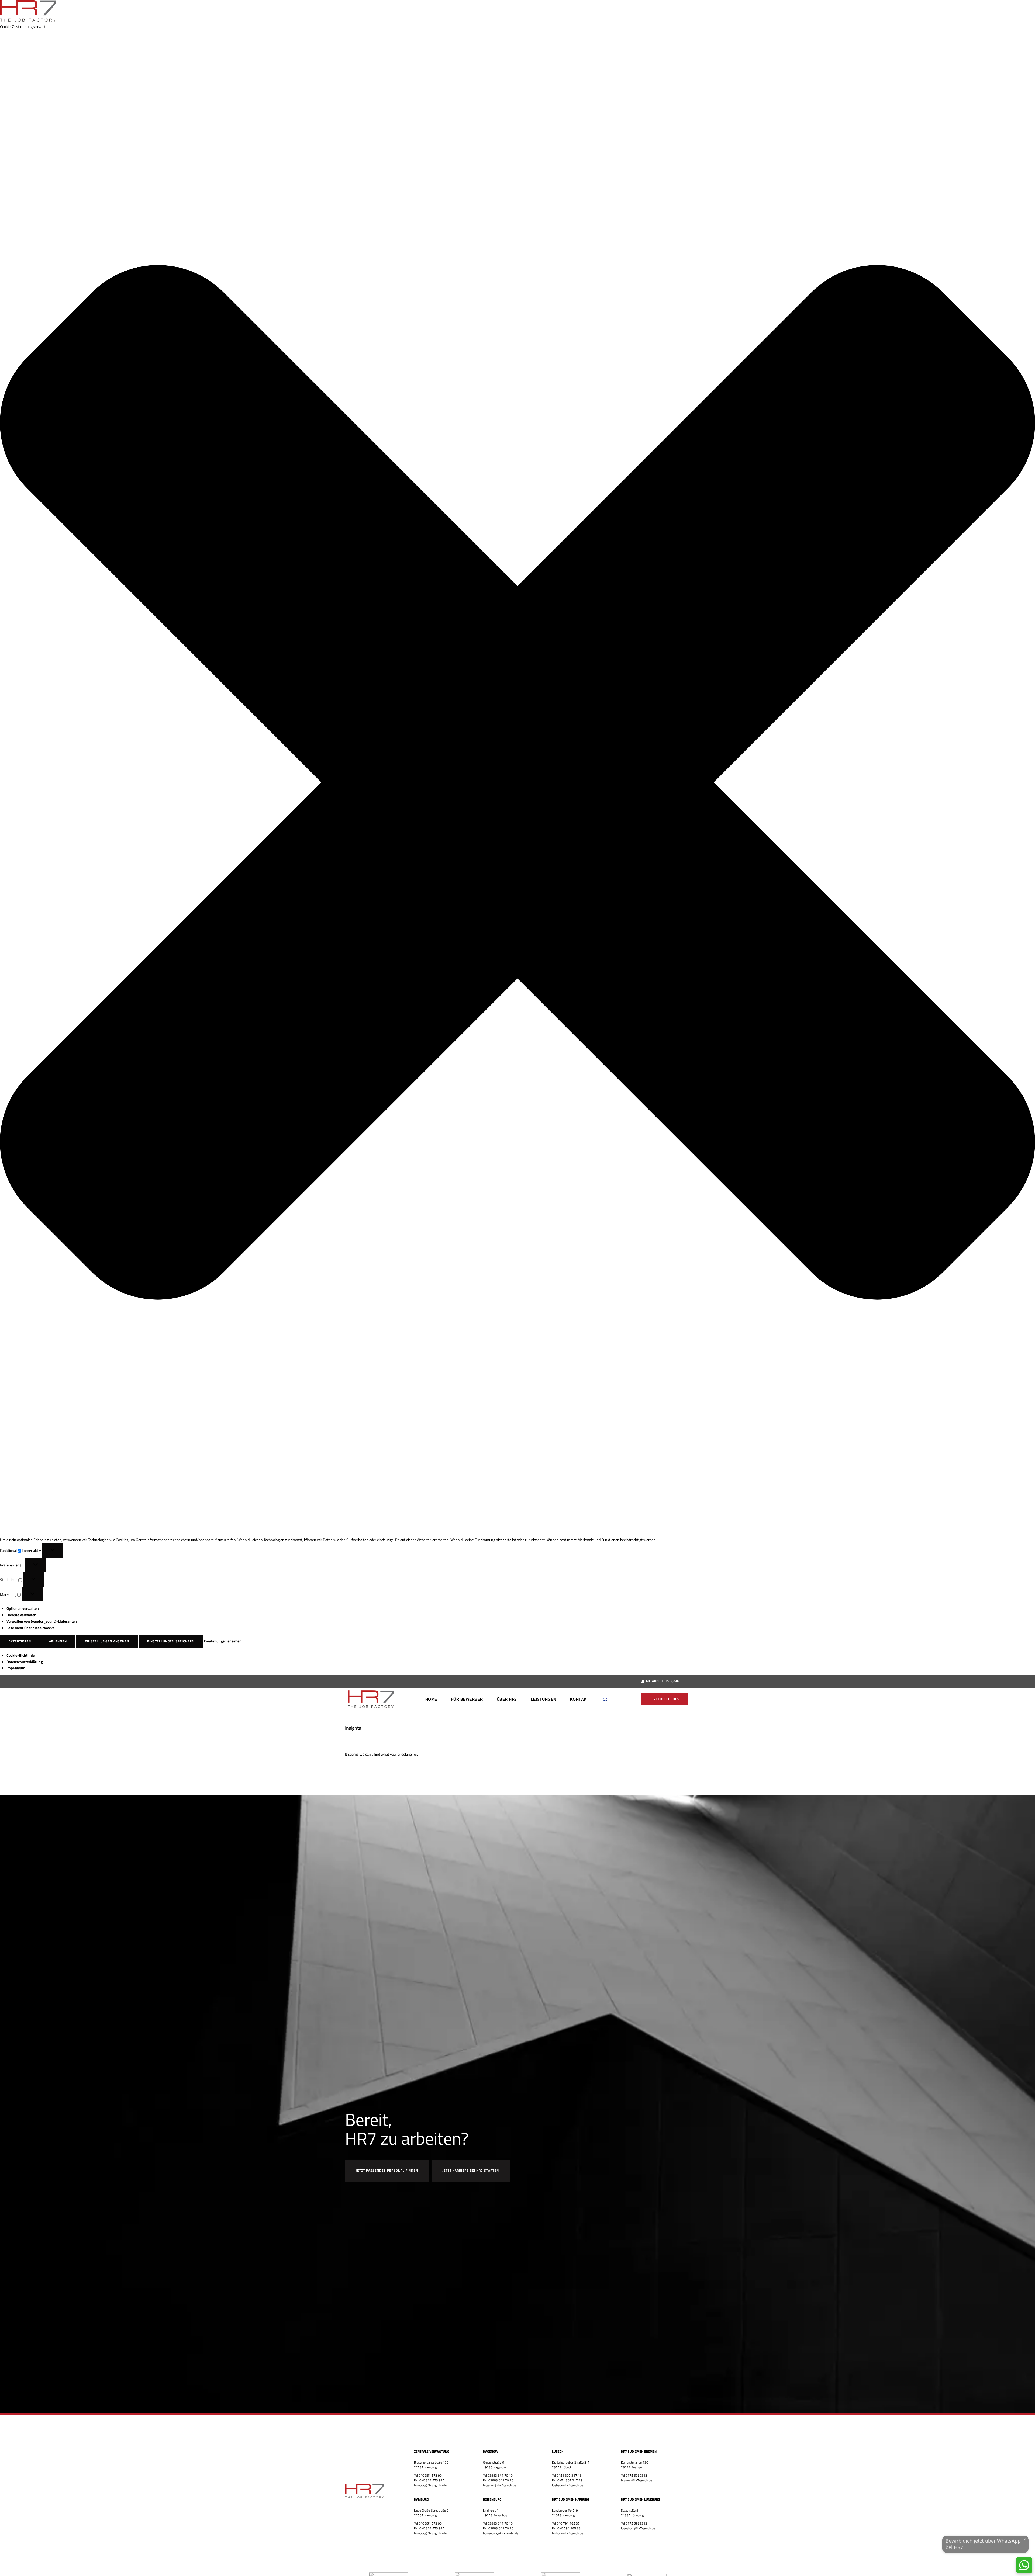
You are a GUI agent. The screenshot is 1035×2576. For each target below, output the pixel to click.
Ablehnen (58, 1641)
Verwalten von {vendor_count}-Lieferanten (42, 1621)
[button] (517, 783)
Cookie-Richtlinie (21, 1655)
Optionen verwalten (23, 1608)
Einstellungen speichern (171, 1641)
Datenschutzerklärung (25, 1662)
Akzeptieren (20, 1641)
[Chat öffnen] (1024, 2565)
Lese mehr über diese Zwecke (30, 1628)
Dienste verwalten (21, 1615)
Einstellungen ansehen (107, 1641)
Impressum (16, 1668)
